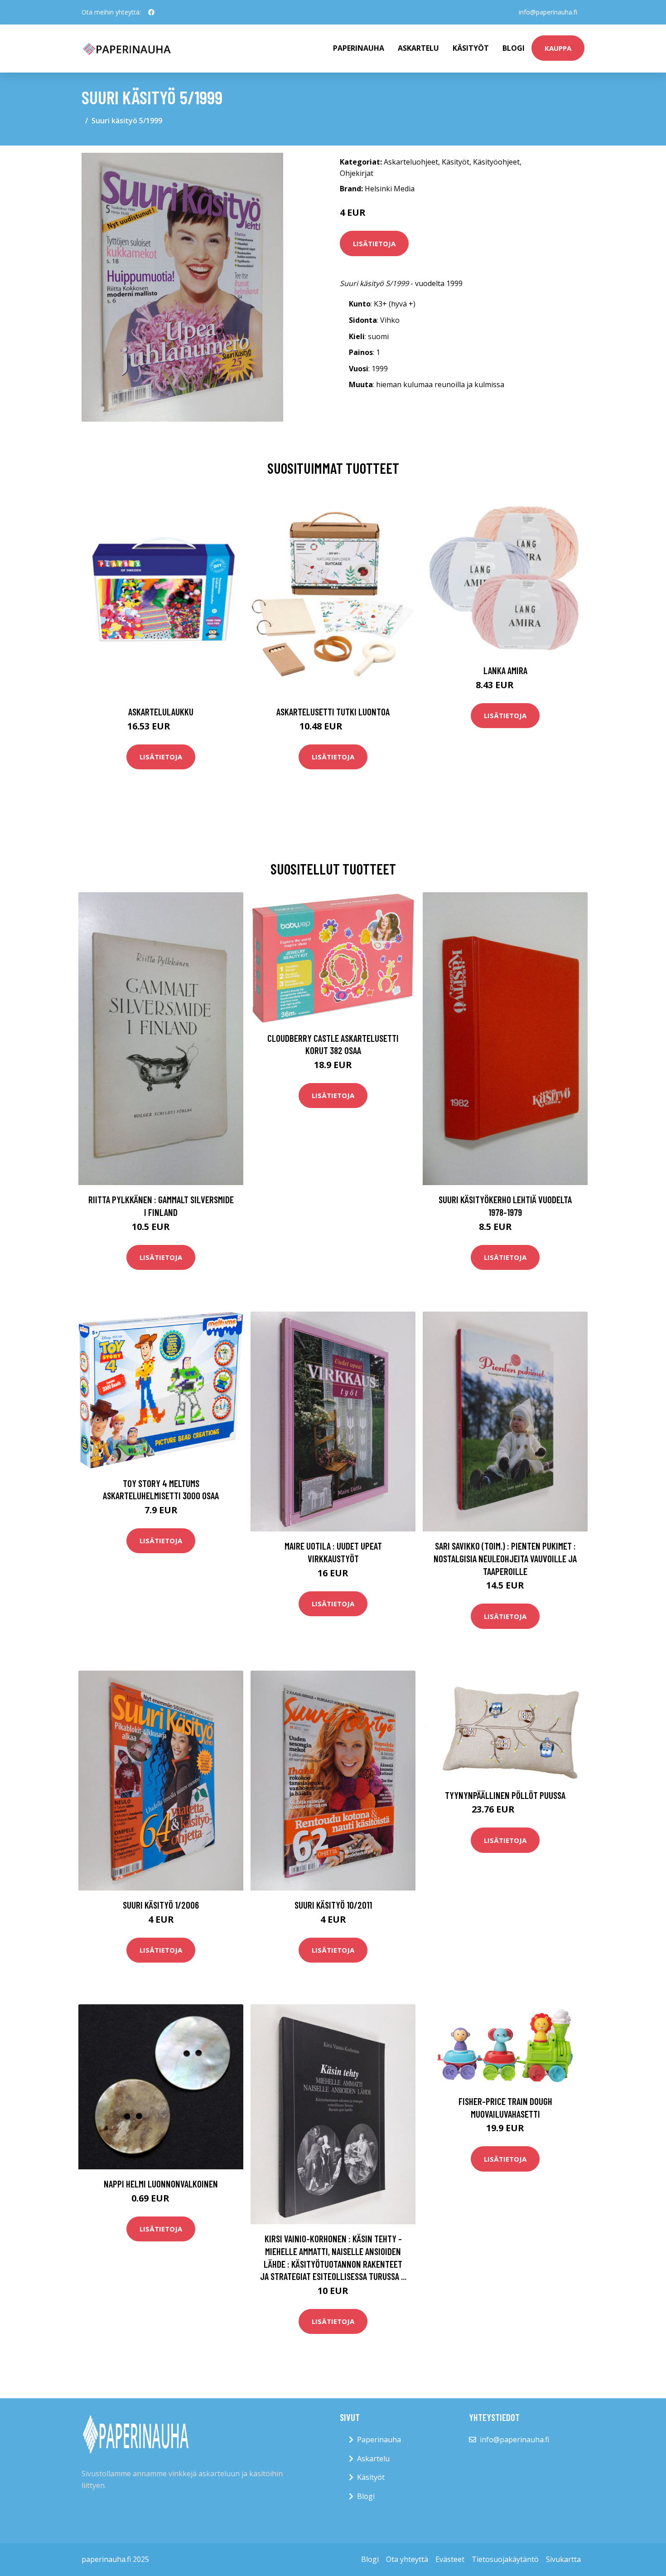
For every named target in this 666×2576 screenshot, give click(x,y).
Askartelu (418, 48)
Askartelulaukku (161, 712)
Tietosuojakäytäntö (505, 2559)
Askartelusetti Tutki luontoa (333, 712)
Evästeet (450, 2559)
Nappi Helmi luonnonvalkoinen (161, 2184)
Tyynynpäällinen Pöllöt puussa (505, 1795)
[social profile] (151, 12)
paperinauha (359, 48)
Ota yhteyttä (407, 2559)
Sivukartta (563, 2559)
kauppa (558, 48)
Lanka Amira (505, 670)
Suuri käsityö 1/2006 (161, 1905)
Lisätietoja (374, 243)
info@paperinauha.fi (548, 12)
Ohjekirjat (357, 173)
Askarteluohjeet (411, 162)
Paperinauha (379, 2440)
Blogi (514, 48)
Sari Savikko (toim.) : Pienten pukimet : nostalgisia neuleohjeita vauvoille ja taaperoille (505, 1558)
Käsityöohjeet (496, 162)
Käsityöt (471, 48)
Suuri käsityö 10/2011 (333, 1905)
